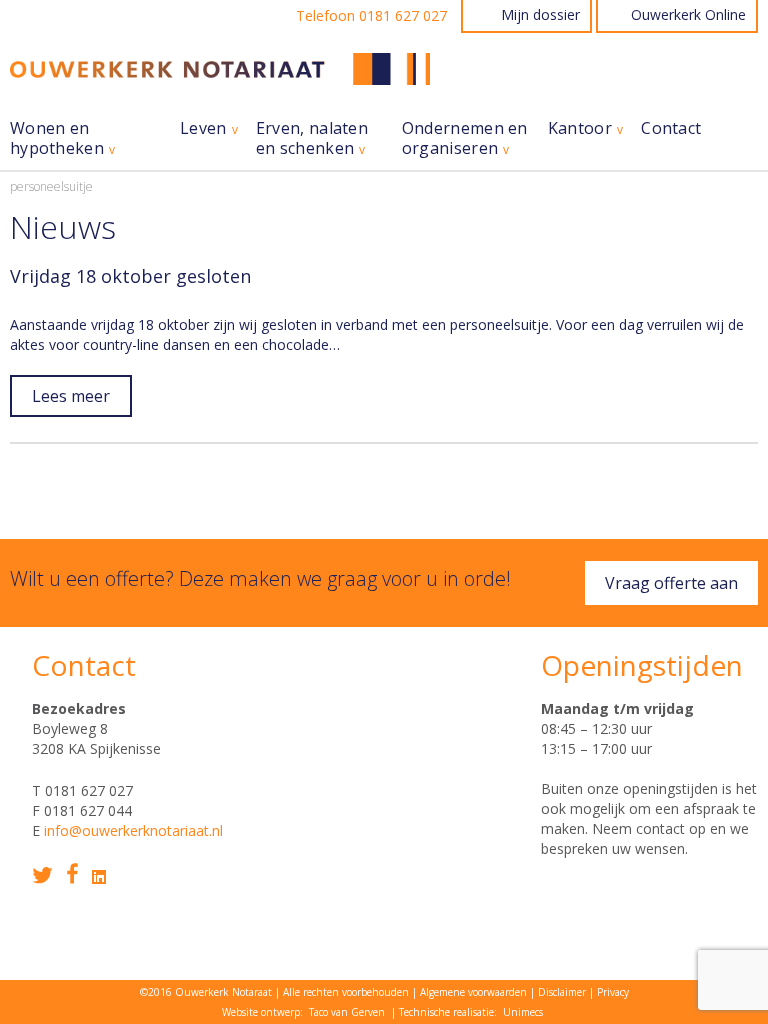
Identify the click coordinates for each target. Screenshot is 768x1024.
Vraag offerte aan (671, 583)
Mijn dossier (540, 14)
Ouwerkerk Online (688, 14)
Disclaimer (562, 992)
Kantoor (580, 128)
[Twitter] (42, 875)
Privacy (613, 992)
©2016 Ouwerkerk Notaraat (206, 992)
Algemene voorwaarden (473, 992)
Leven (203, 128)
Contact (671, 128)
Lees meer (71, 396)
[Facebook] (72, 873)
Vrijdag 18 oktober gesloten (130, 276)
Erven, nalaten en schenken (312, 138)
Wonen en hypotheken (57, 138)
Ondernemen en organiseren (465, 138)
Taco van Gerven (347, 1012)
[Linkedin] (99, 877)
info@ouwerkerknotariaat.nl (133, 830)
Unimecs (523, 1012)
